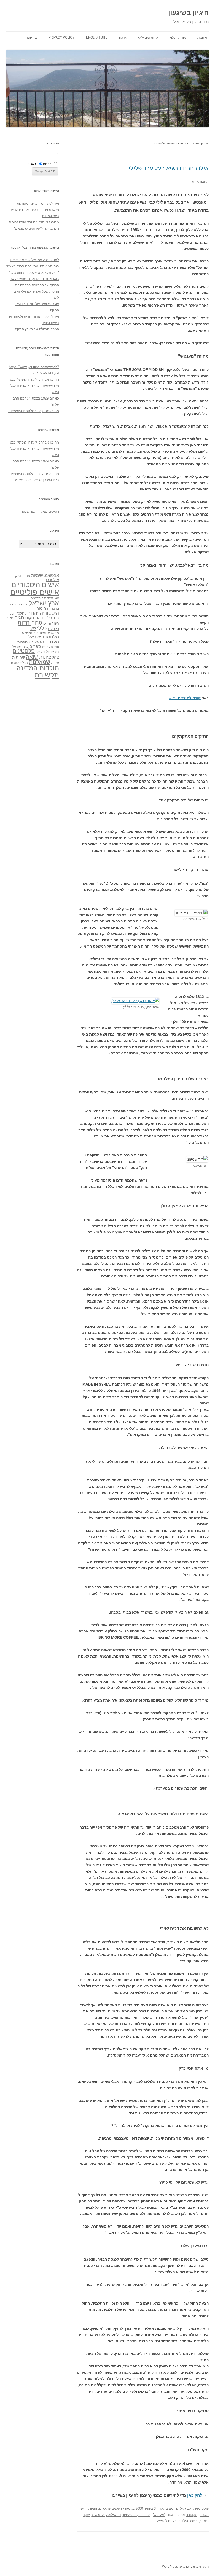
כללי (42, 628)
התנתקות (33, 618)
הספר (12, 614)
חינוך (55, 624)
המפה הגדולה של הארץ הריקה (37, 329)
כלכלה (53, 629)
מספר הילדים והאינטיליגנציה (177, 2521)
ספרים (35, 646)
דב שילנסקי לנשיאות (107, 2515)
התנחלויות (50, 618)
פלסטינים (24, 651)
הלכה (20, 614)
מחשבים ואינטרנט (46, 633)
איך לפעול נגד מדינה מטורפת (38, 203)
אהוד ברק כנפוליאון (137, 2515)
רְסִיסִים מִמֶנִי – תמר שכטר (40, 512)
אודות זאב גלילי (148, 37)
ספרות (22, 642)
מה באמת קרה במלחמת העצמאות (34, 411)
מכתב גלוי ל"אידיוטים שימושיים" (36, 229)
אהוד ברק (23, 576)
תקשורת (192, 2515)
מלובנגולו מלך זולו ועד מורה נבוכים (34, 222)
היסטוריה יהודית (42, 613)
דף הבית (203, 37)
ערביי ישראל (20, 647)
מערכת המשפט (44, 642)
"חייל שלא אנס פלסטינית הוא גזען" (34, 273)
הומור (93, 2509)
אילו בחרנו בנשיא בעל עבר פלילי (169, 168)
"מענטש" (159, 2515)
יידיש (84, 2509)
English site (97, 37)
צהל (55, 657)
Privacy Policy (61, 37)
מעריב (204, 2515)
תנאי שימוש (201, 2567)
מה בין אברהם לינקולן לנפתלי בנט (34, 379)
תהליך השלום (19, 663)
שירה (55, 663)
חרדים (47, 624)
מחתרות (27, 633)
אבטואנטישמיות (45, 575)
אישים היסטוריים (35, 585)
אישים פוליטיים (110, 2509)
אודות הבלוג (178, 37)
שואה (32, 657)
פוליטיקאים (43, 652)
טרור (37, 623)
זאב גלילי (186, 2509)
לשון (32, 629)
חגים (19, 618)
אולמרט (53, 580)
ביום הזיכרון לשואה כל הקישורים (36, 480)
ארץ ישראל (44, 603)
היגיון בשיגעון (188, 13)
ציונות (45, 657)
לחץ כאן (195, 2495)
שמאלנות (39, 662)
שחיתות (18, 657)
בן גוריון (53, 608)
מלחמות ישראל (44, 637)
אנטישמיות (52, 598)
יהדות (24, 623)
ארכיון (123, 37)
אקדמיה (37, 598)
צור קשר (32, 37)
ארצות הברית (19, 604)
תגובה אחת (200, 181)
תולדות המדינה (38, 668)
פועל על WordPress (175, 2567)
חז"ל (10, 618)
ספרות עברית (51, 647)
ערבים (55, 652)
